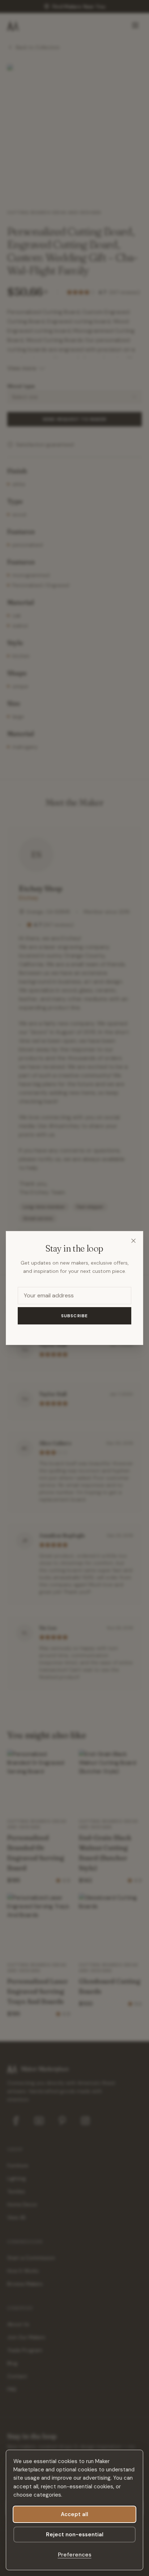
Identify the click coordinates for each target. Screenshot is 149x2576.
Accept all (74, 2514)
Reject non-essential (75, 2535)
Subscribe (75, 1316)
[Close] (133, 1241)
